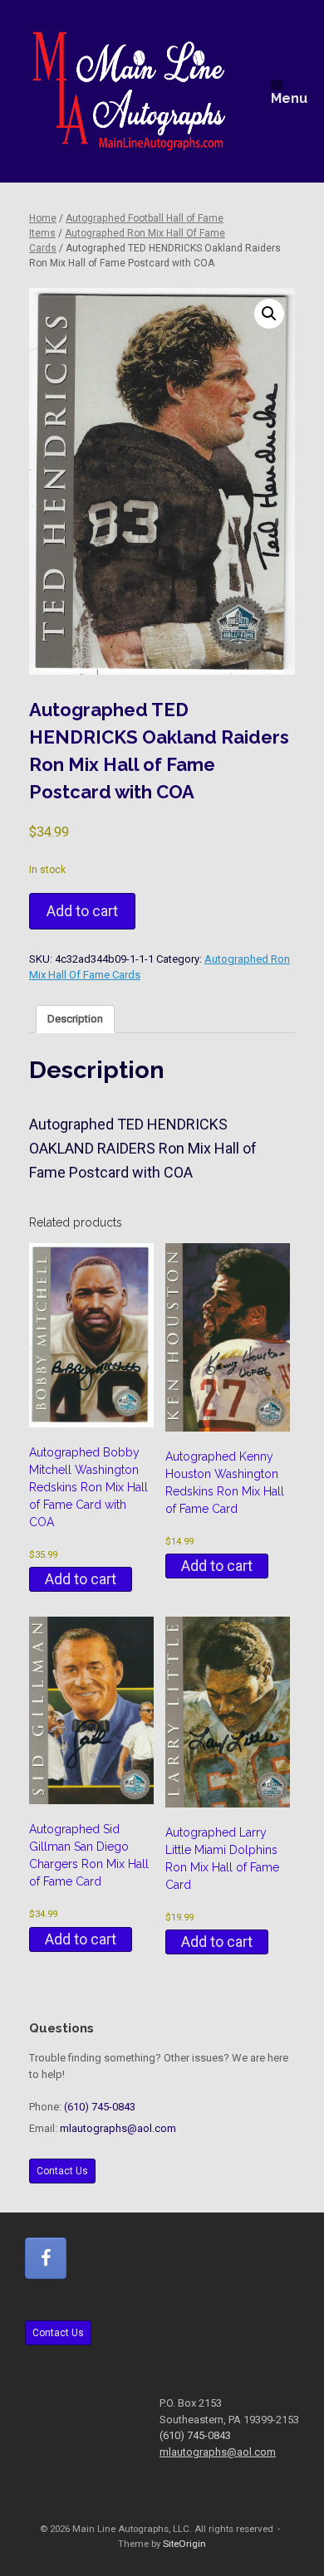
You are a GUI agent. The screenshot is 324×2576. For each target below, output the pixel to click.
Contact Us (62, 2171)
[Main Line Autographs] (129, 91)
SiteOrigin (184, 2544)
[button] (269, 314)
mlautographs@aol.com (118, 2128)
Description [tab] (75, 1019)
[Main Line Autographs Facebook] (46, 2258)
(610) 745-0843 (100, 2107)
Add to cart (82, 911)
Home (43, 218)
